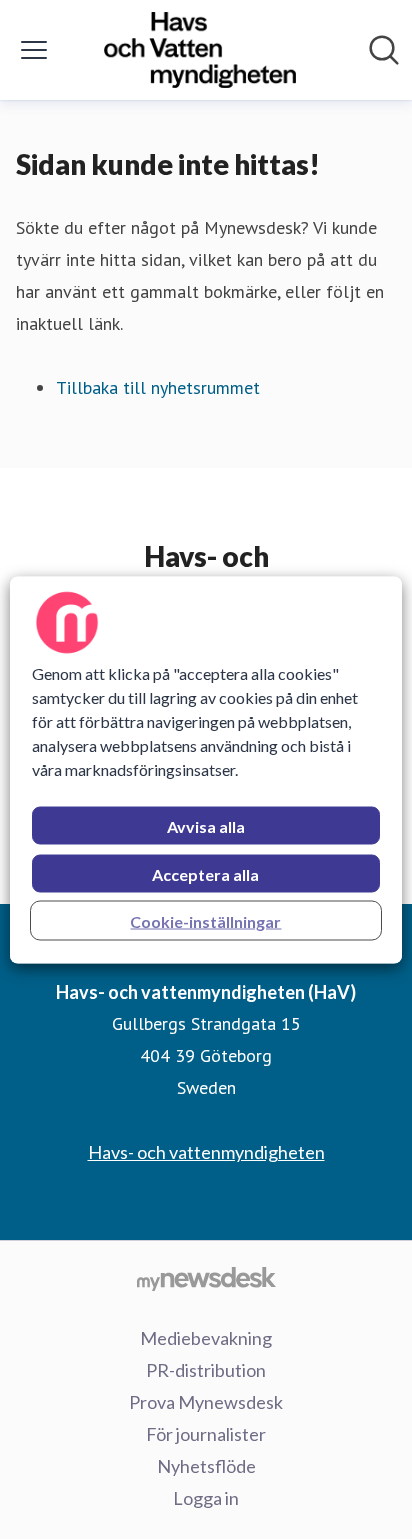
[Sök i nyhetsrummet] (384, 50)
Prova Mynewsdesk (206, 1402)
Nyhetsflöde (206, 1466)
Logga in (206, 1498)
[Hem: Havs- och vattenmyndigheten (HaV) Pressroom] (200, 50)
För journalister (206, 1434)
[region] (205, 769)
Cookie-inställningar (205, 920)
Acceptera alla (205, 873)
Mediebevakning (206, 1338)
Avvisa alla (206, 825)
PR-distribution (206, 1370)
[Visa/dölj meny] (34, 50)
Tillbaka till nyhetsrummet (158, 387)
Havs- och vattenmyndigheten (206, 1152)
